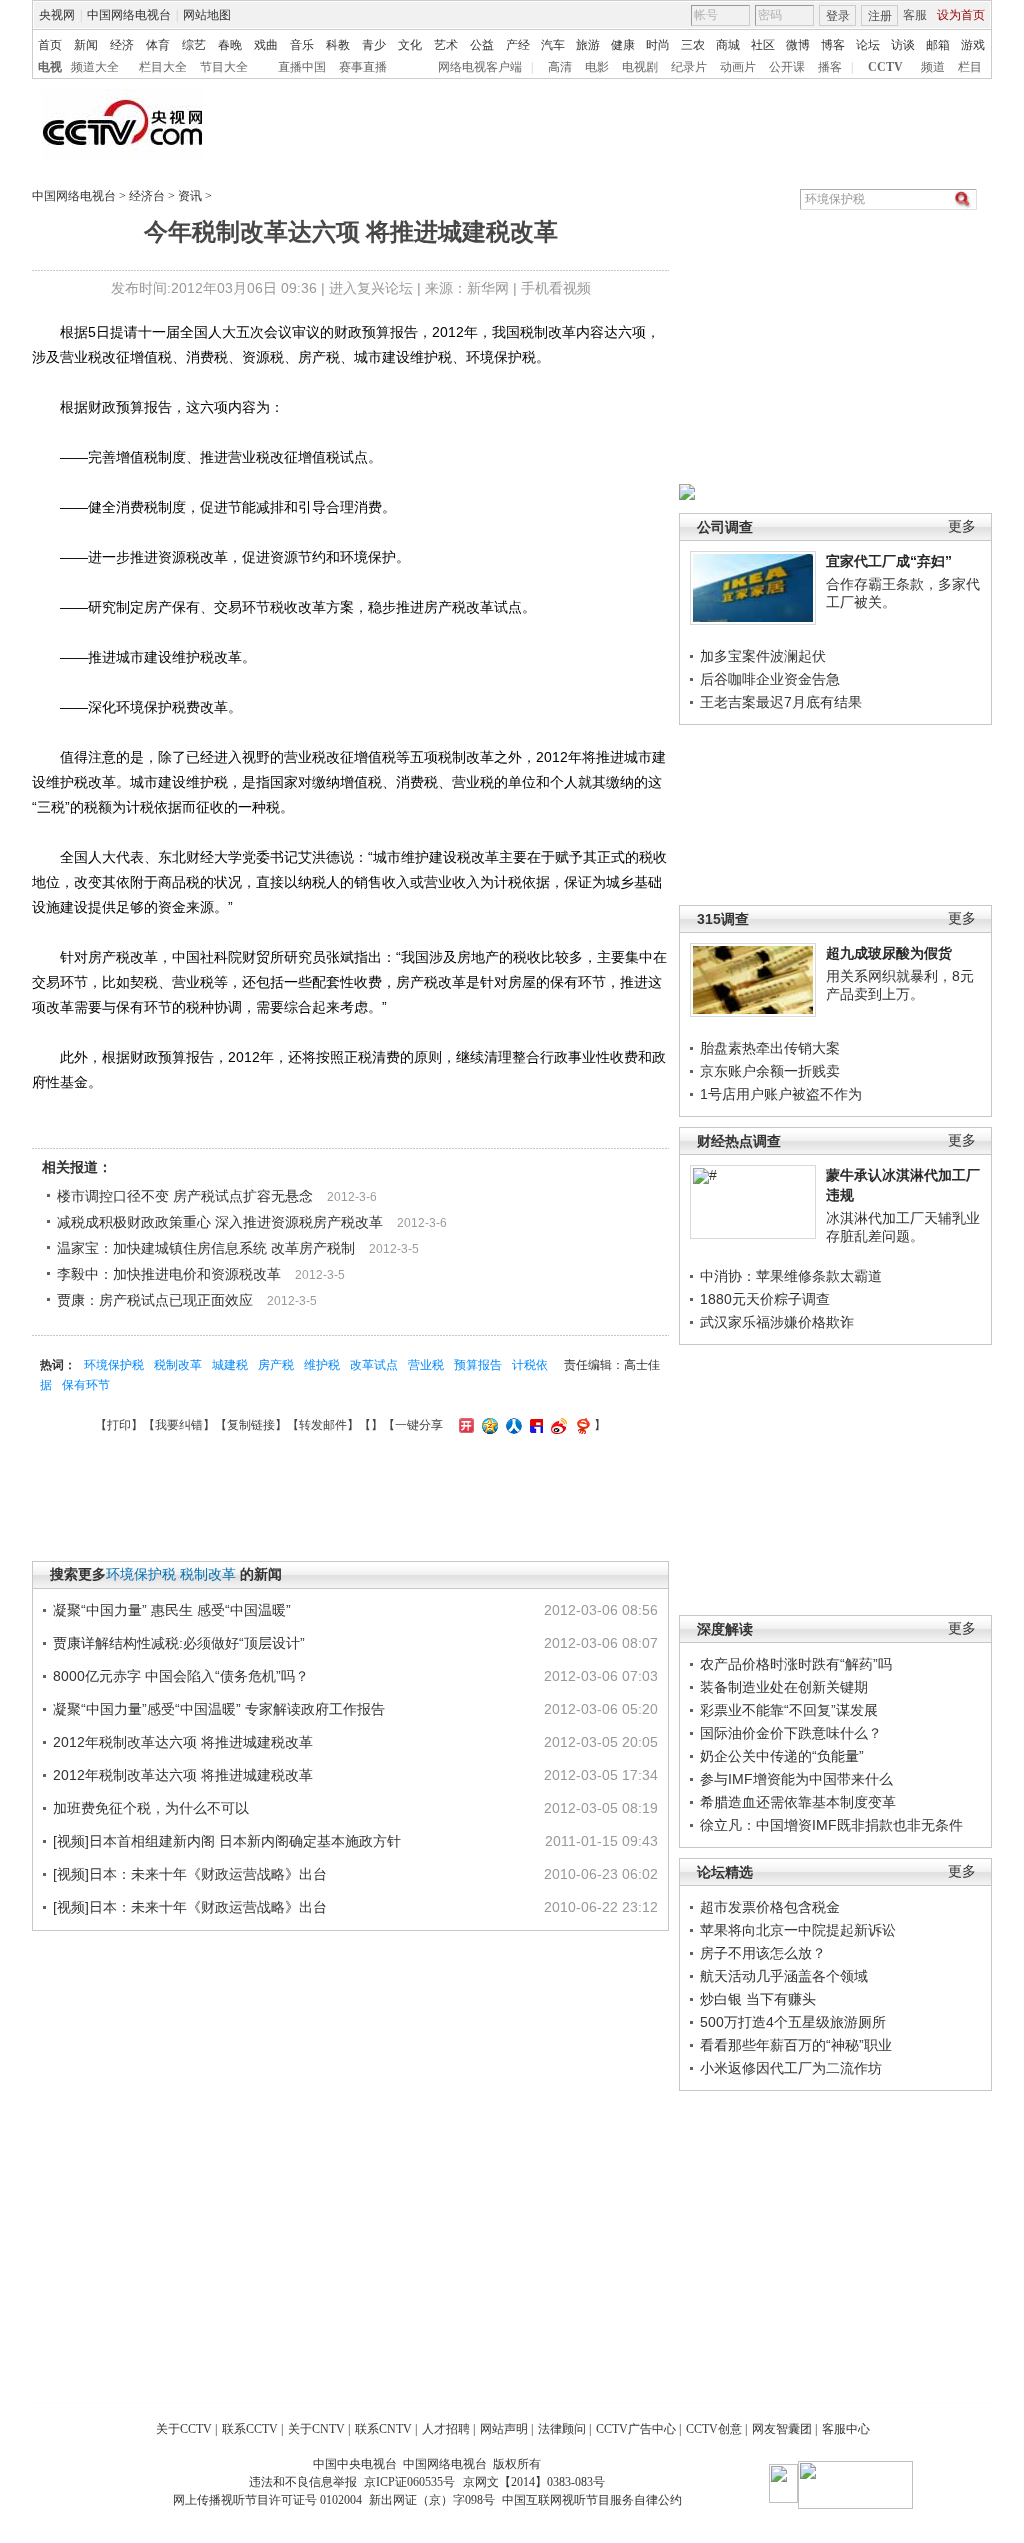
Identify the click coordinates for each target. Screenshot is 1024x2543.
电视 (50, 67)
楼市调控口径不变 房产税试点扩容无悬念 (185, 1196)
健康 (623, 45)
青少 (374, 45)
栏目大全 (163, 67)
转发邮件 (323, 1425)
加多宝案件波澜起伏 (763, 656)
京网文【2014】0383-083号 (534, 2482)
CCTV (885, 67)
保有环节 (86, 1385)
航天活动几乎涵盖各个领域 (784, 1976)
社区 (763, 45)
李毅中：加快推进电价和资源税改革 (169, 1274)
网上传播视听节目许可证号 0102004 (267, 2500)
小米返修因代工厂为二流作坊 (791, 2068)
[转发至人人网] (511, 1425)
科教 (338, 45)
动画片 (738, 67)
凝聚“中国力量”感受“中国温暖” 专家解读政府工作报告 (219, 1709)
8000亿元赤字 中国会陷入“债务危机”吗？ (181, 1676)
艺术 (446, 45)
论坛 (868, 45)
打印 (119, 1425)
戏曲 (266, 45)
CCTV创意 (714, 2429)
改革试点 (374, 1365)
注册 (880, 16)
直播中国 (302, 67)
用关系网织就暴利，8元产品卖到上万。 (900, 985)
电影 (597, 67)
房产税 (276, 1365)
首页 (50, 45)
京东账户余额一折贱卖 (770, 1071)
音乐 (302, 45)
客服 (915, 15)
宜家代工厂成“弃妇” (889, 561)
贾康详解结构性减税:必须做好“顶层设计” (179, 1643)
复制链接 (251, 1425)
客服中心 (846, 2429)
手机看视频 (556, 288)
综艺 (194, 45)
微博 (798, 45)
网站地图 (207, 15)
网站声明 (504, 2429)
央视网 (57, 15)
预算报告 (478, 1365)
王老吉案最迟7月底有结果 (781, 702)
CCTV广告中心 (636, 2429)
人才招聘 (446, 2429)
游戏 (973, 45)
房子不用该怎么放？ (763, 1953)
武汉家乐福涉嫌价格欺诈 (777, 1322)
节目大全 (224, 67)
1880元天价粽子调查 (765, 1299)
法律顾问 (562, 2429)
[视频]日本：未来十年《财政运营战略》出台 (190, 1874)
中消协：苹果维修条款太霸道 (791, 1276)
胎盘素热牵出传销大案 (770, 1048)
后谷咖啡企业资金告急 (770, 679)
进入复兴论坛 (371, 288)
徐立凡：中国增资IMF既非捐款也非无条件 (831, 1825)
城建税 (230, 1365)
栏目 (970, 67)
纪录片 (689, 67)
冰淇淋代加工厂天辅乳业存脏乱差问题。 (903, 1227)
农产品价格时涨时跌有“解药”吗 (796, 1664)
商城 (728, 45)
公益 (482, 45)
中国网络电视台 (129, 15)
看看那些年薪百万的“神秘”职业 (796, 2045)
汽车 (553, 45)
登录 (838, 16)
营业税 (426, 1365)
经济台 (147, 196)
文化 (410, 45)
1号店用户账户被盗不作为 (781, 1094)
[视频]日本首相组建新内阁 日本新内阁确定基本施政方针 (227, 1841)
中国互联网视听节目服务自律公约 (592, 2500)
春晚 (230, 45)
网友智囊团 (782, 2429)
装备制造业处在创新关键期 (784, 1687)
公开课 (787, 67)
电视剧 (640, 67)
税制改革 (178, 1365)
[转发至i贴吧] (534, 1425)
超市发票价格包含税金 (770, 1907)
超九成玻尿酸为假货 (889, 953)
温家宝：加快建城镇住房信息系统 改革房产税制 (206, 1248)
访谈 (903, 45)
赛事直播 (363, 67)
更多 (962, 526)
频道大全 (95, 67)
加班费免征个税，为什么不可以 (151, 1808)
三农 (693, 45)
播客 (830, 67)
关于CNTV (316, 2429)
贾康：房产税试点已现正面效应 (155, 1300)
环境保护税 (114, 1365)
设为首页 (961, 15)
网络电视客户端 (480, 67)
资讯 (190, 196)
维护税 (322, 1365)
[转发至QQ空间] (487, 1425)
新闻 (86, 45)
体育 (158, 45)
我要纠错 (179, 1425)
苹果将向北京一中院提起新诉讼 (798, 1930)
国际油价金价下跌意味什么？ (791, 1733)
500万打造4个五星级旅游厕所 (793, 2022)
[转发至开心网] (464, 1425)
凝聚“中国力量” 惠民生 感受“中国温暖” (172, 1610)
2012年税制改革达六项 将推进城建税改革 (183, 1742)
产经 (518, 45)
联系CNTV (383, 2429)
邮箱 (938, 45)
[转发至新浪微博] (556, 1425)
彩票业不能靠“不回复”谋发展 (789, 1710)
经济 (122, 45)
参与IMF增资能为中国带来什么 (796, 1779)
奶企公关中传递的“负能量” (782, 1756)
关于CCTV (184, 2429)
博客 (833, 45)
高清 (560, 67)
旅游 (588, 45)
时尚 (658, 45)
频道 (933, 67)
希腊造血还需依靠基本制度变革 (798, 1802)
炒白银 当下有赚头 (758, 1999)
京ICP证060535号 (409, 2482)
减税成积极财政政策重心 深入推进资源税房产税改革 (220, 1222)
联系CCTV (250, 2429)
